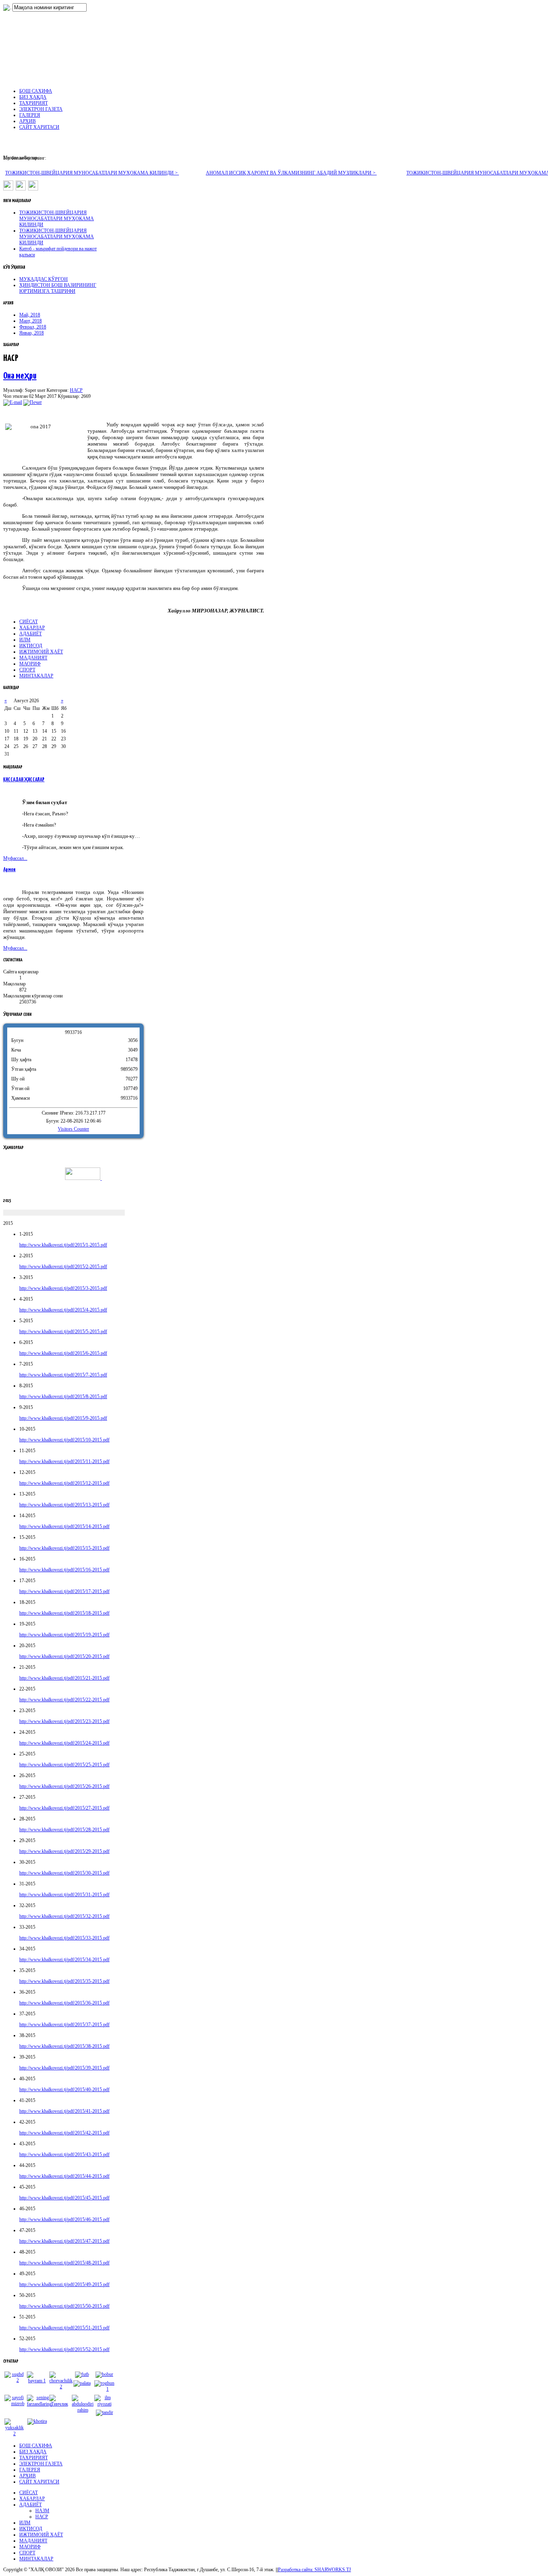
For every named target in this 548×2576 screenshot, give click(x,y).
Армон (9, 870)
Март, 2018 (30, 321)
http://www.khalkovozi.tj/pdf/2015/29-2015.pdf (64, 1851)
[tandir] (105, 2412)
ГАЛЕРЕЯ (30, 2470)
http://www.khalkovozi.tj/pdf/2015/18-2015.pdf (64, 1613)
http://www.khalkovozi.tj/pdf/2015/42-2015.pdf (64, 2133)
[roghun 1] (104, 2389)
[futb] (82, 2374)
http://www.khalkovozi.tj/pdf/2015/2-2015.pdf (63, 1267)
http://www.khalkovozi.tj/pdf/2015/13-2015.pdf (64, 1505)
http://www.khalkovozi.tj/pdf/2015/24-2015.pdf (64, 1743)
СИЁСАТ (28, 622)
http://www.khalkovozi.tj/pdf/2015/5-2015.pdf (63, 1332)
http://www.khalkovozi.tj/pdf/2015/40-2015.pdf (64, 2090)
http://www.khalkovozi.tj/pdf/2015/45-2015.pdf (64, 2198)
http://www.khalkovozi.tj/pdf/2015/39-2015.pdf (64, 2068)
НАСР (76, 390)
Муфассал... (15, 858)
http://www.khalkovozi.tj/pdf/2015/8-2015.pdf (63, 1396)
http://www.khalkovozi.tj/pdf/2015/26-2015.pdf (64, 1786)
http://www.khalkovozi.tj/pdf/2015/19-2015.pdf (64, 1635)
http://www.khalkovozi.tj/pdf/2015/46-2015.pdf (64, 2219)
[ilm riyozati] (104, 2404)
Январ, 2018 (31, 333)
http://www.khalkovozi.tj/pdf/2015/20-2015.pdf (64, 1656)
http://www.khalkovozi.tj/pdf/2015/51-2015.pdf (64, 2328)
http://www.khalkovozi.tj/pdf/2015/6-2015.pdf (63, 1353)
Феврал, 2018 (33, 327)
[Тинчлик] (59, 2404)
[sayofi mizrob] (14, 2404)
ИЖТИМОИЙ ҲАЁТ (41, 652)
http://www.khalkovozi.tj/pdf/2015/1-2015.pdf (63, 1245)
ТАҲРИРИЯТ (33, 2458)
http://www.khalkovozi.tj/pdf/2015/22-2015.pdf (64, 1700)
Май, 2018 (30, 315)
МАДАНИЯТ (33, 658)
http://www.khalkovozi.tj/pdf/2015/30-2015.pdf (64, 1873)
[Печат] (32, 402)
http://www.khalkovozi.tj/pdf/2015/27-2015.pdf (64, 1808)
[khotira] (37, 2421)
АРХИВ (27, 2476)
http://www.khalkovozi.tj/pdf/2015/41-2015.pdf (64, 2111)
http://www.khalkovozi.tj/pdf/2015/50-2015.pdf (64, 2306)
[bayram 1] (37, 2381)
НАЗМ (42, 2511)
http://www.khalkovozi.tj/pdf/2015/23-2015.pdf (64, 1721)
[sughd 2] (14, 2380)
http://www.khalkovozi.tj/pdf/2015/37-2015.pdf (64, 2025)
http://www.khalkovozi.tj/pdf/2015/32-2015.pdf (64, 1916)
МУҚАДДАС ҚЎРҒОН (44, 279)
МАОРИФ (30, 664)
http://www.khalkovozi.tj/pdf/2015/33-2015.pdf (64, 1938)
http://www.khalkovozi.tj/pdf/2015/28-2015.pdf (64, 1830)
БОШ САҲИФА (36, 2446)
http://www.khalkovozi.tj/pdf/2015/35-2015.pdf (64, 1981)
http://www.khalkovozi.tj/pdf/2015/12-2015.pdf (64, 1483)
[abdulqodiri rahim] (83, 2410)
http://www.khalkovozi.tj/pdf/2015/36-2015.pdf (64, 2003)
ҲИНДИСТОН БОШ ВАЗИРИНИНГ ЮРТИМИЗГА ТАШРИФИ (58, 288)
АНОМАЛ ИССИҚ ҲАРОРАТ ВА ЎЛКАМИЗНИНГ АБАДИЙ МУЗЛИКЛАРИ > (291, 173)
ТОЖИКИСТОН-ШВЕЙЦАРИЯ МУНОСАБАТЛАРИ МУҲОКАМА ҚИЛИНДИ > (92, 173)
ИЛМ (25, 640)
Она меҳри (20, 376)
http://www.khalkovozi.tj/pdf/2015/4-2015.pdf (63, 1310)
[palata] (82, 2383)
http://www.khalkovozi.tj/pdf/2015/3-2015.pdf (63, 1288)
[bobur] (104, 2374)
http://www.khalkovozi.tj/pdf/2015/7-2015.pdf (63, 1375)
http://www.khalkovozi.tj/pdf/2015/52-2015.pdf (64, 2349)
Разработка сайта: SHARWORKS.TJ (315, 2570)
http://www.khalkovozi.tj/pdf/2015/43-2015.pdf (64, 2154)
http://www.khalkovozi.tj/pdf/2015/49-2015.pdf (64, 2284)
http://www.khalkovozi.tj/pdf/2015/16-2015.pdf (64, 1570)
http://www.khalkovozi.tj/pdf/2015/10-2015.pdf (64, 1440)
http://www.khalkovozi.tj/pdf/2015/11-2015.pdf (64, 1461)
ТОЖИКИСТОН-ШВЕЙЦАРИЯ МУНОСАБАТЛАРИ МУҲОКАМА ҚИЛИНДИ (57, 219)
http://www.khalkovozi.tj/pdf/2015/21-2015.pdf (64, 1678)
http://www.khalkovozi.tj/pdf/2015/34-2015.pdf (64, 1960)
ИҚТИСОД (31, 646)
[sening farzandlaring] (39, 2404)
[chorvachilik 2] (61, 2387)
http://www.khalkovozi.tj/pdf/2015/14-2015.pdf (64, 1526)
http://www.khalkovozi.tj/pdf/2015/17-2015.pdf (64, 1591)
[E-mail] (13, 402)
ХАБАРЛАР (32, 628)
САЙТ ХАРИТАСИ (39, 2482)
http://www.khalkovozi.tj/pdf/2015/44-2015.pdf (64, 2176)
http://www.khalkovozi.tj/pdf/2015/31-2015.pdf (64, 1895)
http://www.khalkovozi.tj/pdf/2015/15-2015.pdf (64, 1548)
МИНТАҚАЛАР (36, 676)
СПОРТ (27, 670)
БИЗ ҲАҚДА (33, 2452)
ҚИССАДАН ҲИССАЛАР (24, 780)
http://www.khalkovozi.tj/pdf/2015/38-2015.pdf (64, 2046)
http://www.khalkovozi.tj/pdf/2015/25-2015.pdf (64, 1765)
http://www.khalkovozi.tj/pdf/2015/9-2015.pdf (63, 1418)
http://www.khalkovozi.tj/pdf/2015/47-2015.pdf (64, 2241)
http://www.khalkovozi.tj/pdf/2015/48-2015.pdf (64, 2263)
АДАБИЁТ (30, 634)
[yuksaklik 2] (14, 2434)
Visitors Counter (73, 1129)
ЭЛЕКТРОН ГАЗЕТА (41, 2464)
